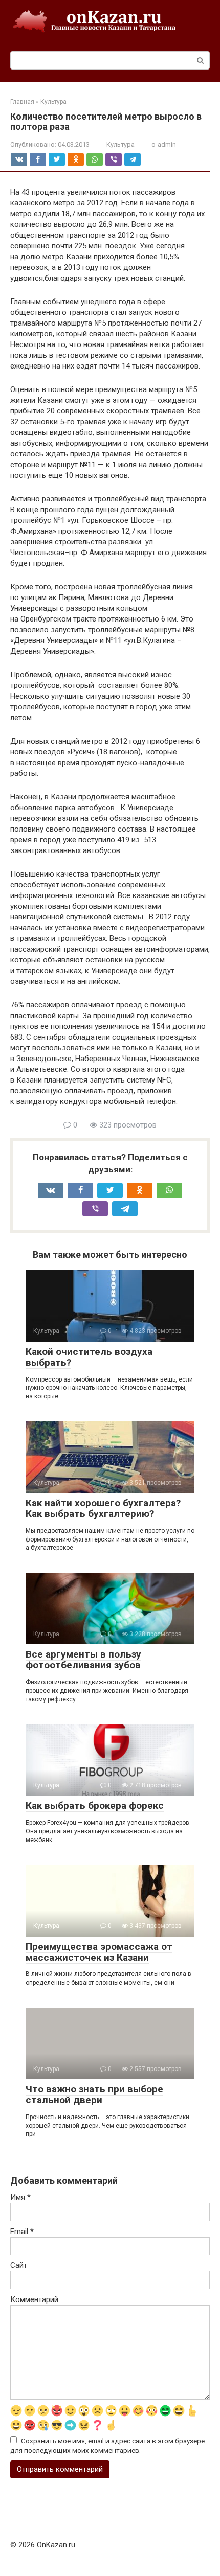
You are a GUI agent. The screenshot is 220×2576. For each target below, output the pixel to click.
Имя (20, 2197)
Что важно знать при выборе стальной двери (94, 2095)
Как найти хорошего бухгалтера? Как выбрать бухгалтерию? (103, 1508)
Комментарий (34, 2299)
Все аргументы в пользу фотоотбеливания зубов (83, 1660)
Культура (120, 144)
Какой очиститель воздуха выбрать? (89, 1357)
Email (22, 2232)
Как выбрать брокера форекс (95, 1805)
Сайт (19, 2265)
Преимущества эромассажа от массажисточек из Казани (99, 1952)
